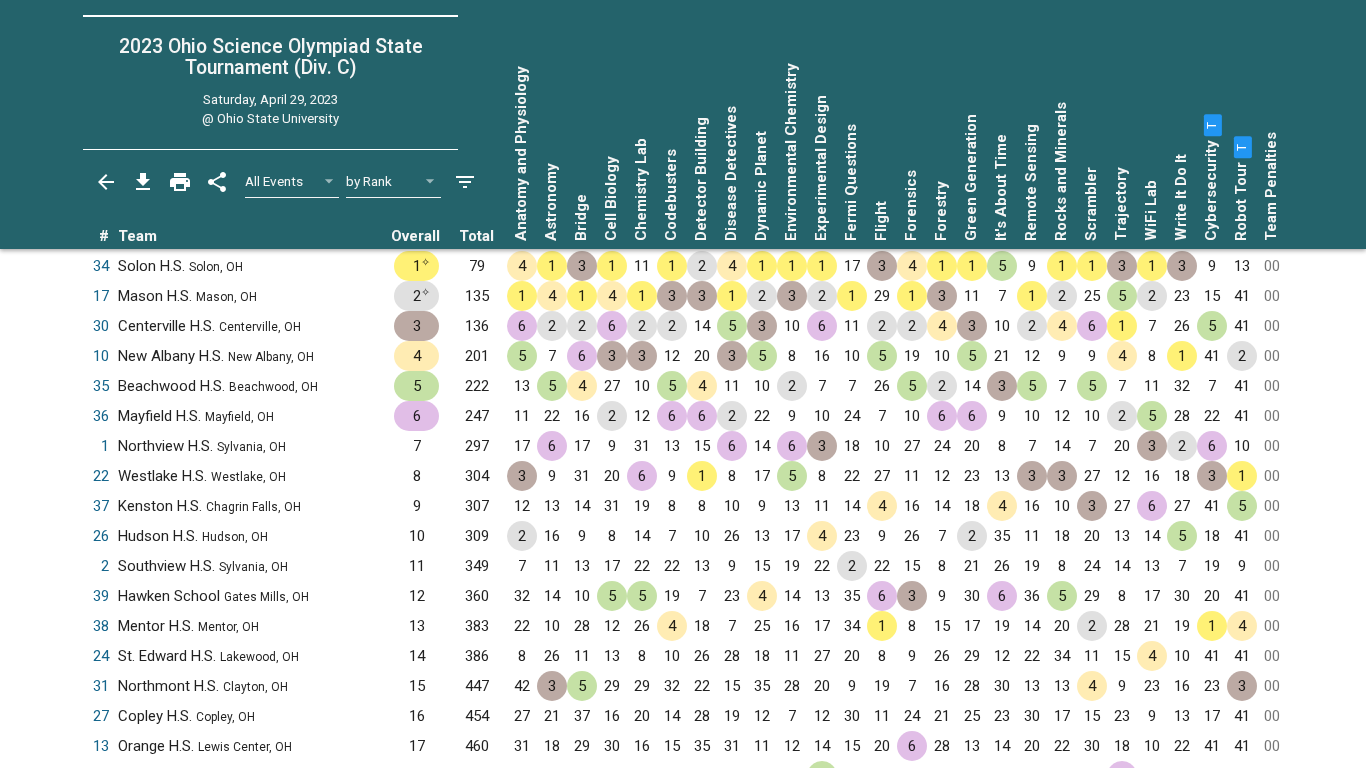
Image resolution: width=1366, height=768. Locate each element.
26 (101, 536)
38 (101, 626)
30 (101, 326)
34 (101, 266)
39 (101, 596)
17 (101, 296)
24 (101, 656)
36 (101, 416)
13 (101, 746)
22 (101, 476)
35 (101, 386)
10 (101, 356)
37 (101, 506)
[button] (1211, 125)
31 (101, 686)
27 (101, 716)
